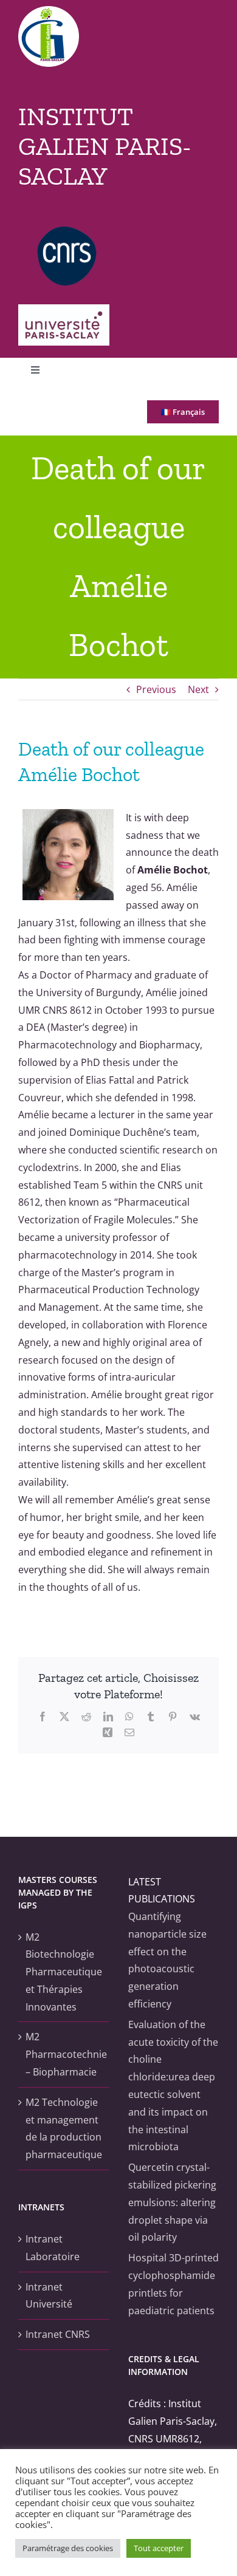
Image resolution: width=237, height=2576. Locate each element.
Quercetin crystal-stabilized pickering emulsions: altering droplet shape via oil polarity (172, 2202)
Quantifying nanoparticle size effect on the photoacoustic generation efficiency (167, 1960)
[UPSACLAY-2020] (64, 309)
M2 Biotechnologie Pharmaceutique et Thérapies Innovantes (64, 1972)
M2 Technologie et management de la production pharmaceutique (64, 2128)
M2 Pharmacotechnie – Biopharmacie (64, 2054)
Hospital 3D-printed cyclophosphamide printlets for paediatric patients (173, 2284)
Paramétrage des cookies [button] (68, 2548)
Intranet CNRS (58, 2334)
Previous (156, 689)
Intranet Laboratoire (53, 2248)
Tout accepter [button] (159, 2548)
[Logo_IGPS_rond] (49, 11)
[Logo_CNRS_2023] (67, 231)
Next (198, 689)
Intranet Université (49, 2296)
